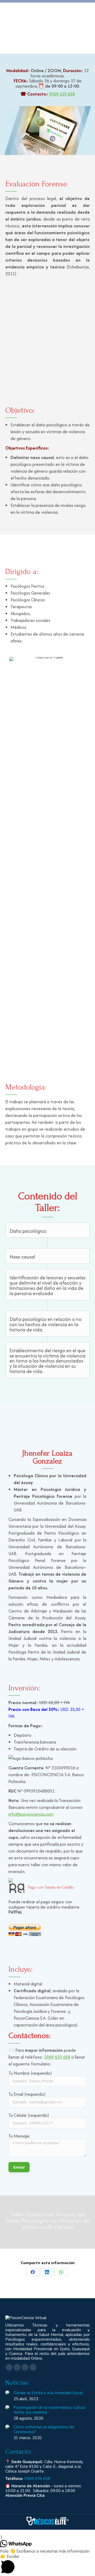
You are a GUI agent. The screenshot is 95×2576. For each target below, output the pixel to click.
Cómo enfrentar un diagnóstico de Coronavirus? (44, 2429)
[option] (47, 858)
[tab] (44, 1065)
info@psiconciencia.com (31, 1814)
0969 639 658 (62, 94)
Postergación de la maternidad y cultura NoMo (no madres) (49, 2410)
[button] (4, 858)
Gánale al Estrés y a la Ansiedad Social (48, 2393)
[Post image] (7, 2393)
